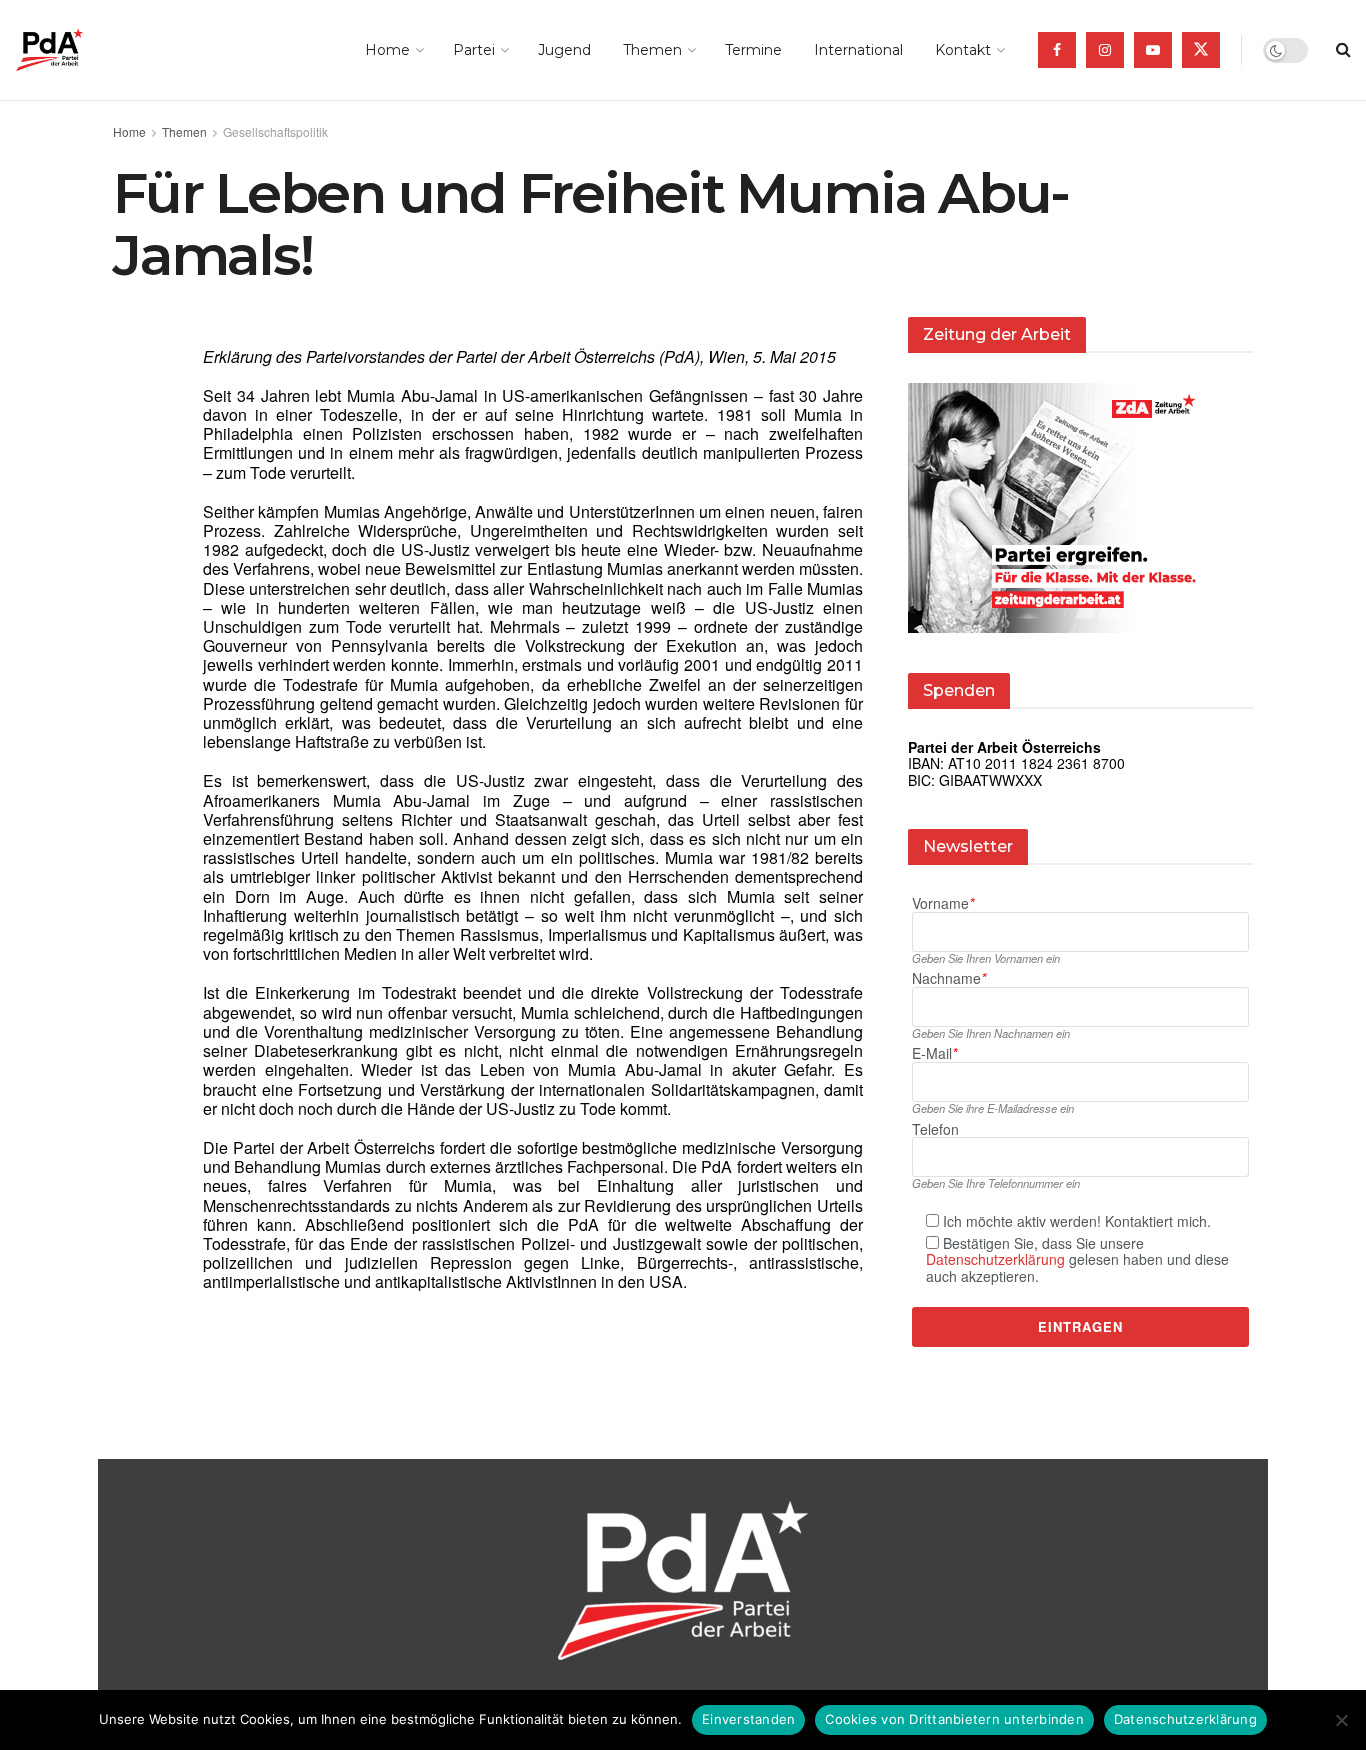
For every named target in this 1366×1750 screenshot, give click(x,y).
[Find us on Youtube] (1153, 50)
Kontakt (963, 50)
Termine (753, 50)
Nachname (949, 978)
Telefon (935, 1129)
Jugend (564, 50)
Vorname (943, 903)
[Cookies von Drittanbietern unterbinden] (1341, 1720)
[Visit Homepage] (77, 50)
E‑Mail (934, 1053)
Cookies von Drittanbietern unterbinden (954, 1719)
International (858, 50)
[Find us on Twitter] (1201, 50)
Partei (474, 50)
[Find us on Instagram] (1105, 50)
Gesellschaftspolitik (275, 131)
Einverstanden (748, 1719)
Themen (652, 50)
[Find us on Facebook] (1057, 50)
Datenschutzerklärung (995, 1259)
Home (387, 50)
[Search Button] (1343, 50)
